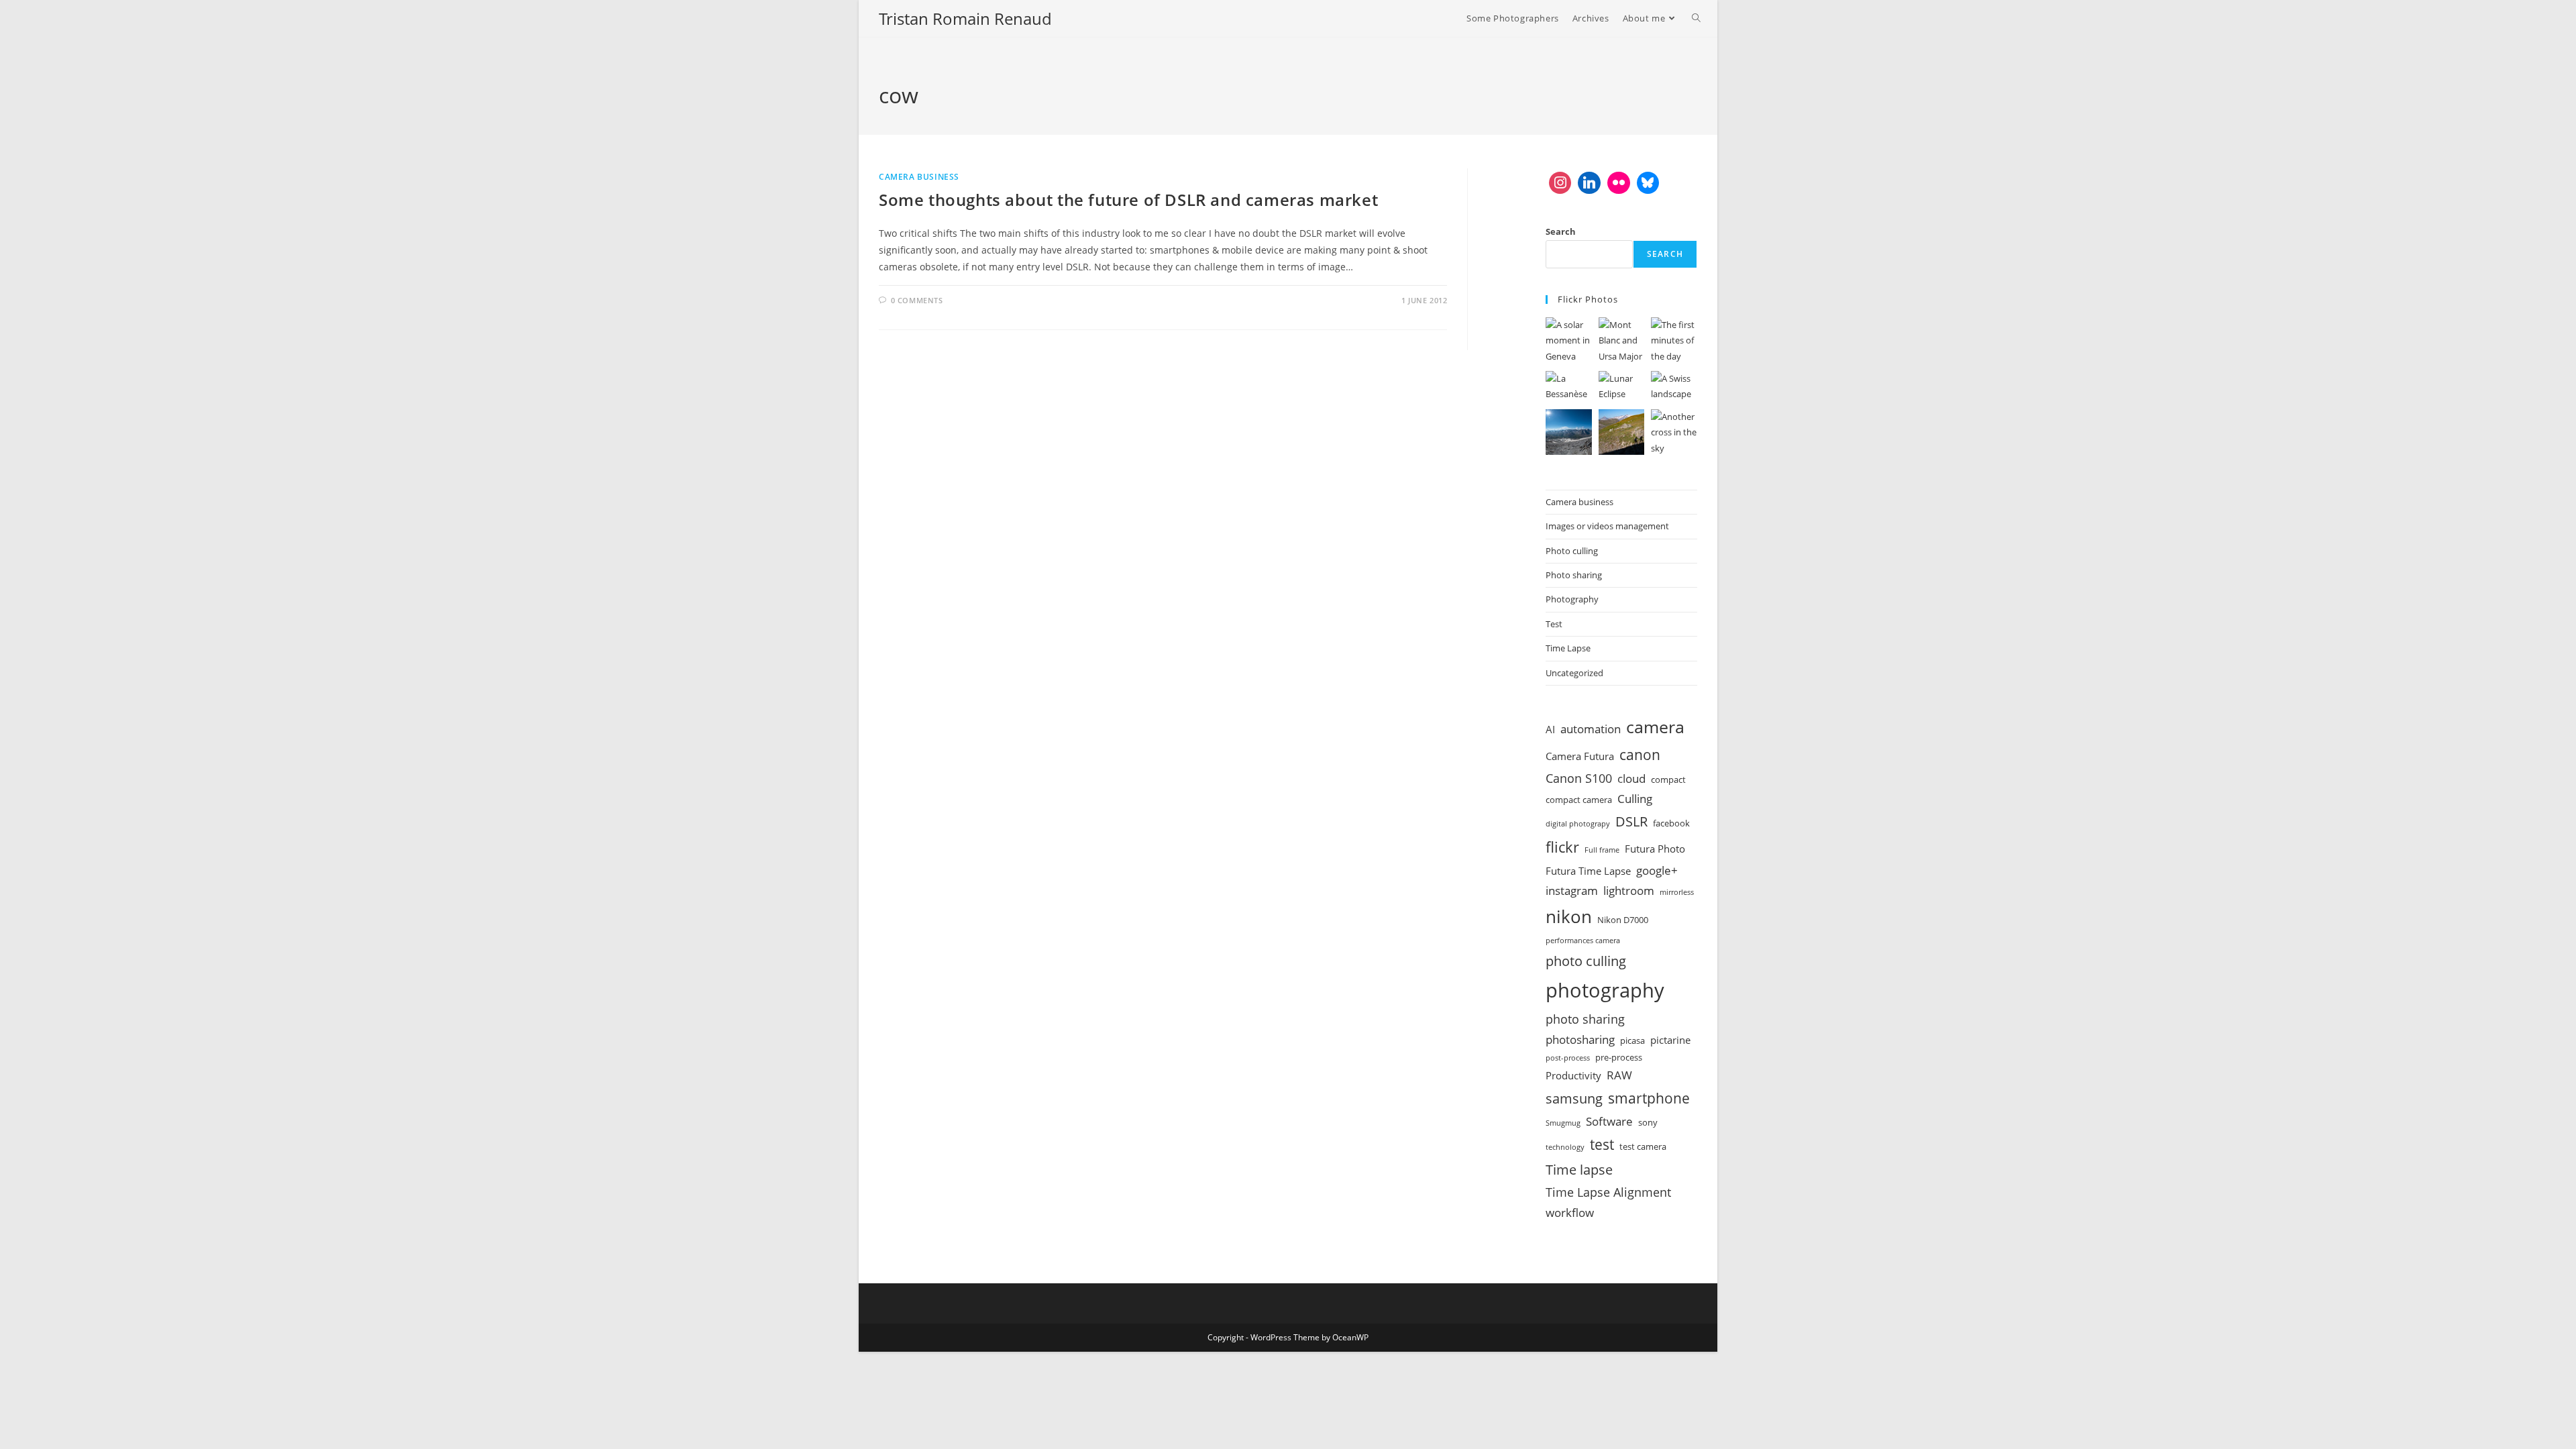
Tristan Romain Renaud (965, 18)
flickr (1562, 847)
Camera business (919, 177)
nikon (1569, 916)
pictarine (1670, 1040)
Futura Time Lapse (1588, 871)
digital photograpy (1578, 824)
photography (1605, 990)
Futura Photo (1655, 849)
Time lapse (1579, 1169)
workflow (1570, 1213)
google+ (1657, 870)
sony (1648, 1122)
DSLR (1631, 821)
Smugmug (1563, 1123)
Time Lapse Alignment (1608, 1192)
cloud (1631, 779)
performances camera (1583, 941)
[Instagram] (1560, 183)
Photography (1572, 599)
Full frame (1602, 850)
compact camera (1579, 800)
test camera (1643, 1146)
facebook (1671, 823)
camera (1655, 727)
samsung (1574, 1098)
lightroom (1629, 891)
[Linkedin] (1589, 183)
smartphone (1649, 1098)
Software (1609, 1121)
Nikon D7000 (1623, 920)
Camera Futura (1580, 756)
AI (1550, 729)
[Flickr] (1619, 183)
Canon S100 (1579, 778)
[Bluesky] (1648, 183)
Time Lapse (1568, 648)
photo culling (1586, 961)
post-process (1568, 1058)
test (1602, 1144)
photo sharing (1585, 1019)
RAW (1619, 1075)
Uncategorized (1574, 673)
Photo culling (1572, 551)
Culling (1635, 799)
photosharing (1580, 1039)
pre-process (1619, 1057)
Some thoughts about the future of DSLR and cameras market (1128, 200)
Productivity (1573, 1075)
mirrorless (1677, 892)
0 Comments (917, 300)
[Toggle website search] (1696, 18)
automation (1591, 729)
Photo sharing (1574, 575)
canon (1640, 754)
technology (1565, 1147)
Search (1561, 231)
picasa (1632, 1040)
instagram (1572, 891)
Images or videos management (1607, 526)
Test (1554, 624)
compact (1668, 780)
